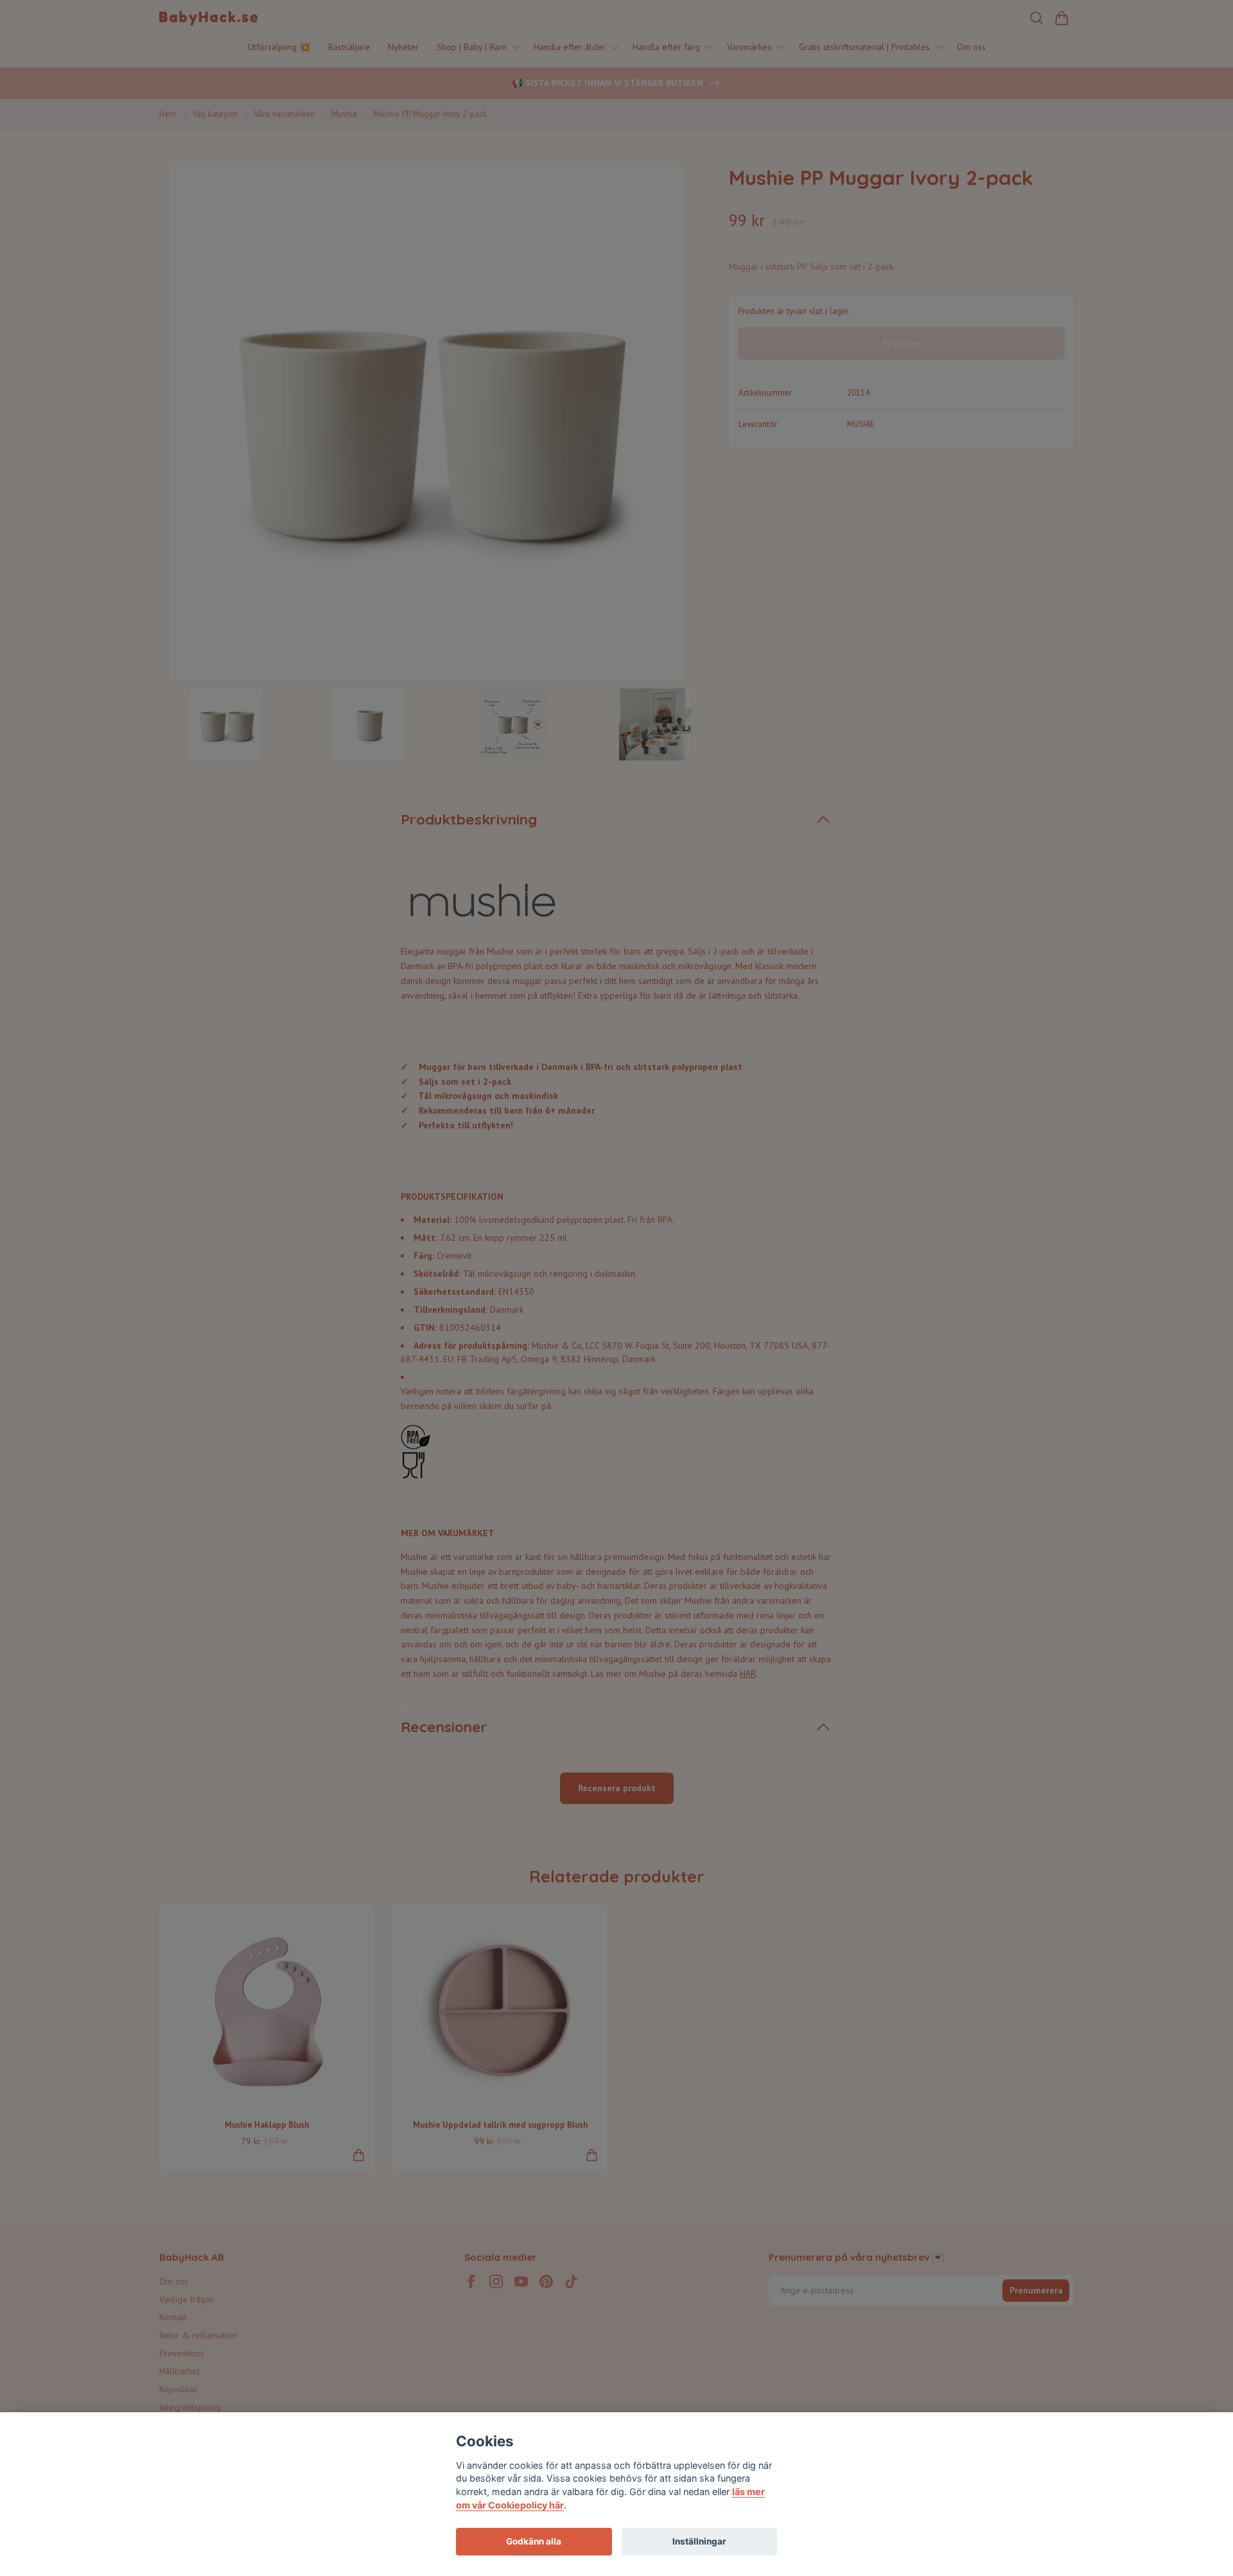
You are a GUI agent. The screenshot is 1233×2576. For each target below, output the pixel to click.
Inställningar (699, 2541)
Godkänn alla (534, 2541)
